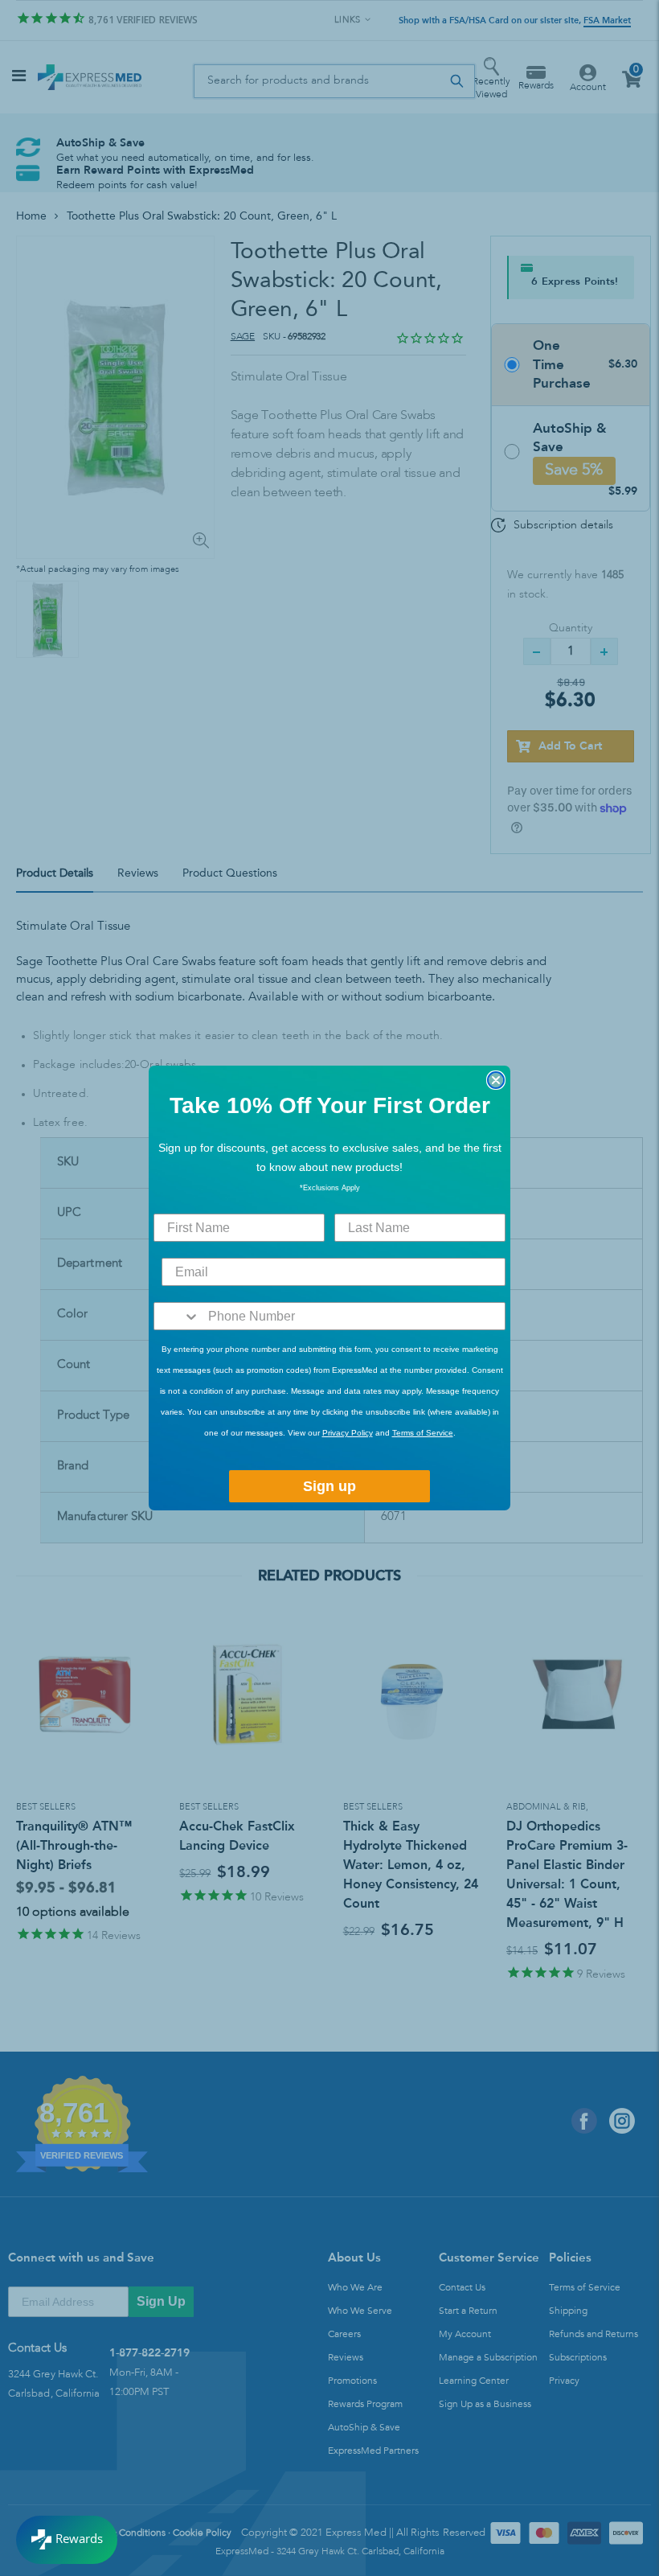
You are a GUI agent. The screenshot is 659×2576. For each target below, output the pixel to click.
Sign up (329, 1486)
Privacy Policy (348, 1433)
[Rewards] (67, 2540)
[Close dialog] (496, 1080)
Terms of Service (423, 1433)
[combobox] (177, 1316)
